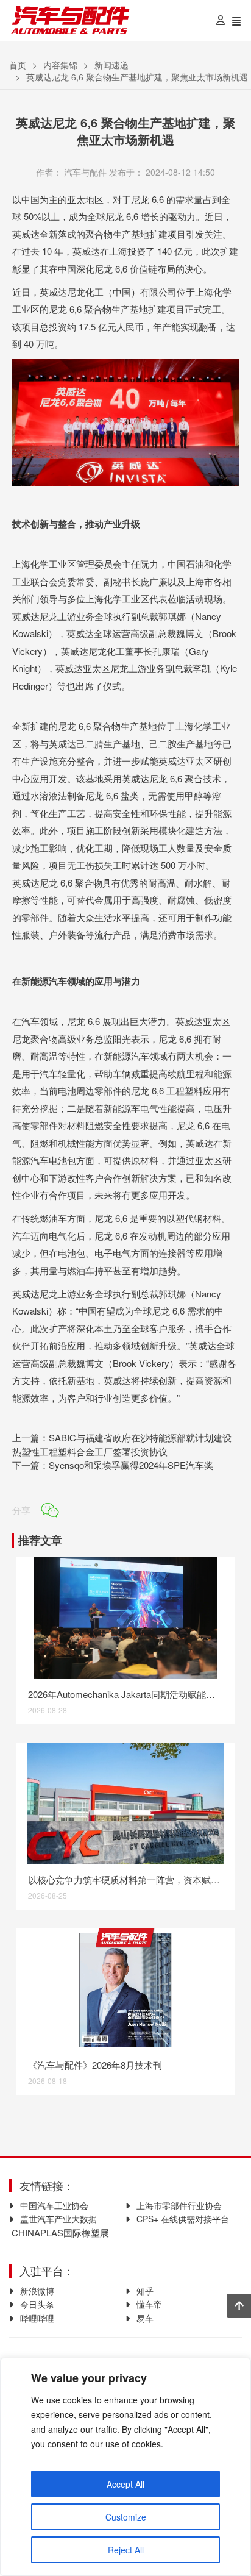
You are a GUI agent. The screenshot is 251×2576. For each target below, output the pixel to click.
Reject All (126, 2550)
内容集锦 (60, 65)
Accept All (125, 2484)
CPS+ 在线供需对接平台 (183, 2219)
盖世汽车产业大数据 (58, 2219)
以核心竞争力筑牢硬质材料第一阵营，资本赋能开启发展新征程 (126, 1879)
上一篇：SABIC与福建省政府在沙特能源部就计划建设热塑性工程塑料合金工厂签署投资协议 (122, 1444)
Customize (126, 2517)
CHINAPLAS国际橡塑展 (59, 2232)
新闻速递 (111, 65)
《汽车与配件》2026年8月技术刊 (95, 2065)
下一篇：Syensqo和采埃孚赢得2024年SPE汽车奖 (113, 1465)
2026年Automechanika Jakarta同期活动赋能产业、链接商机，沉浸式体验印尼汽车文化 (126, 1694)
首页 (18, 65)
